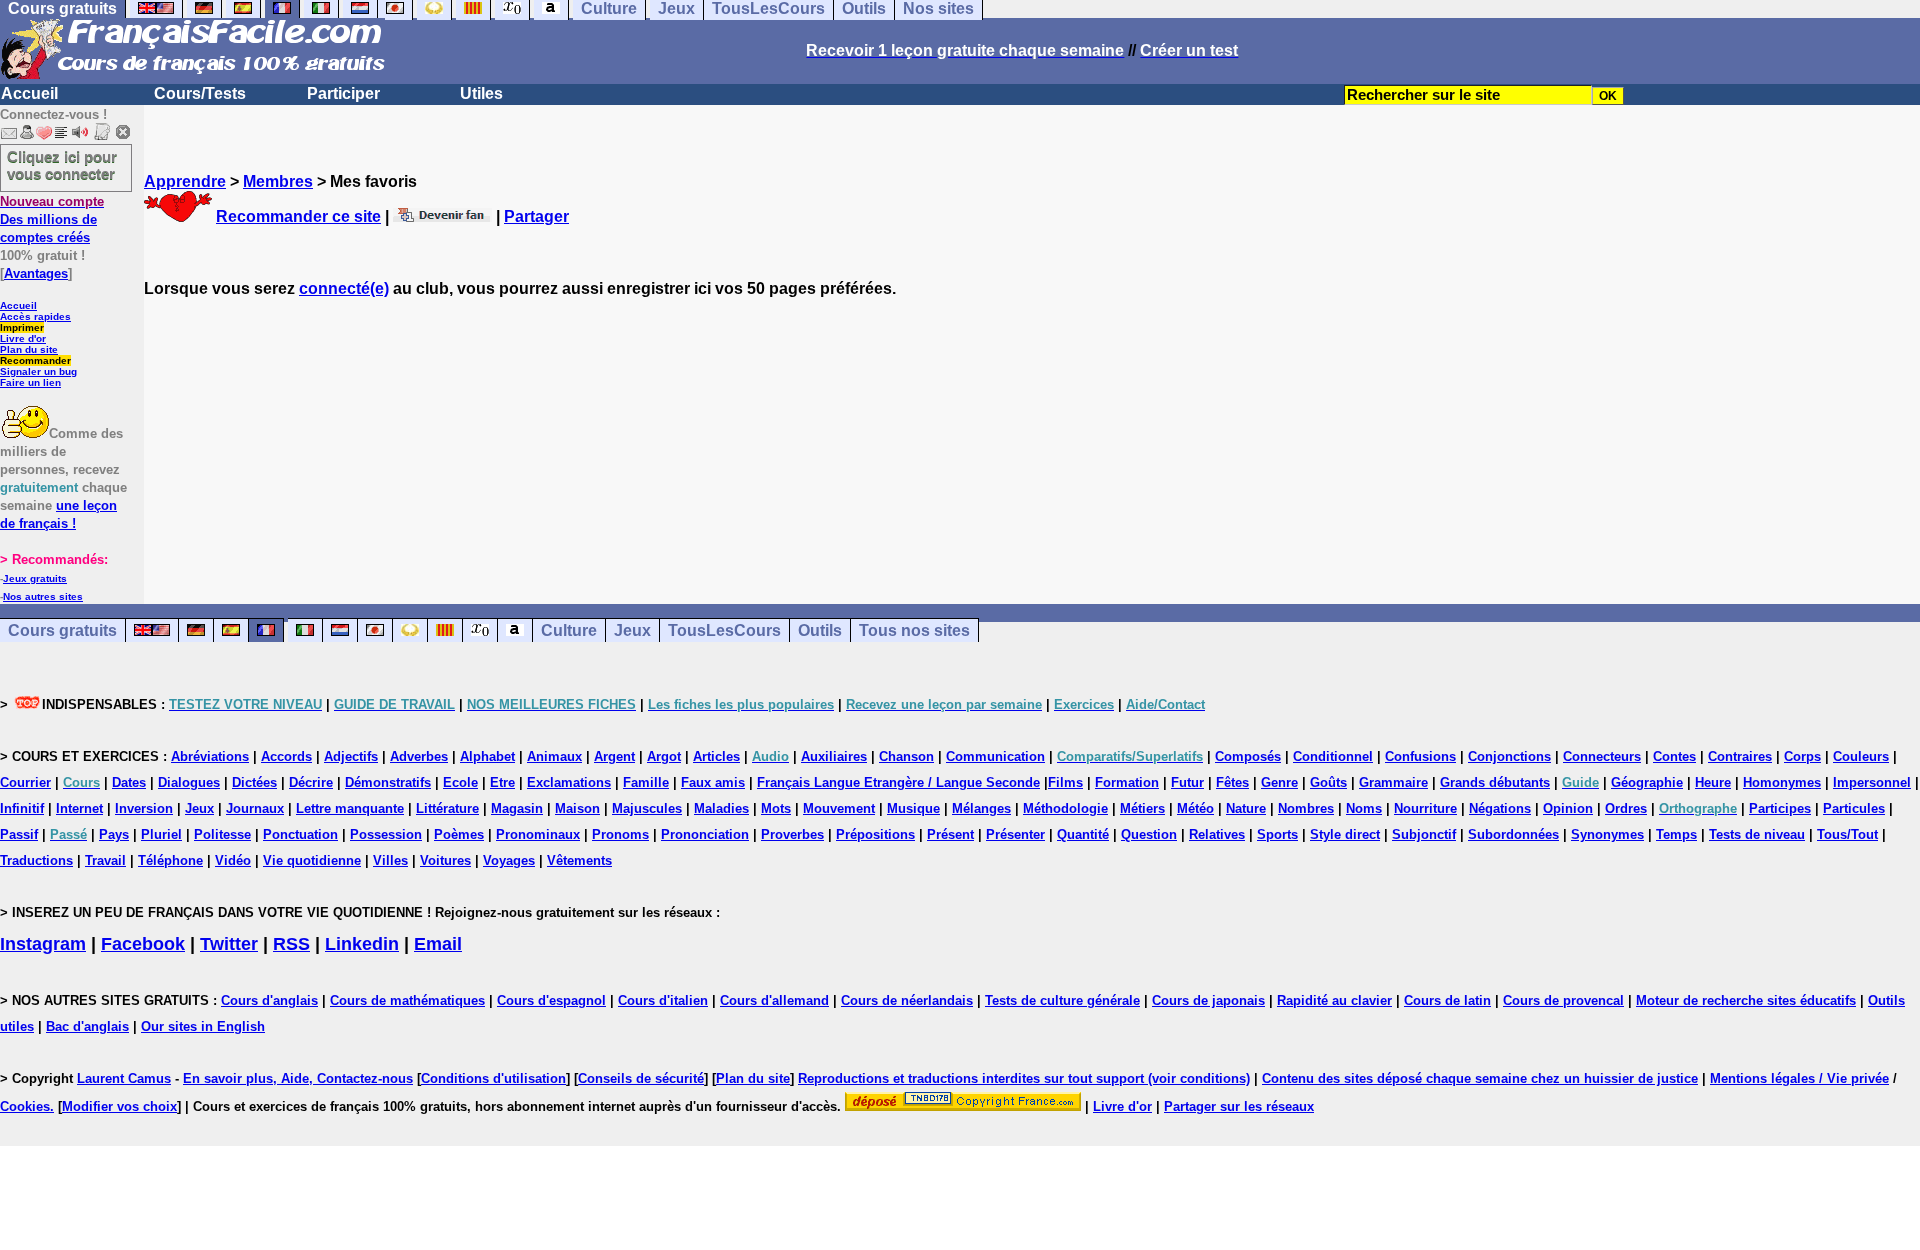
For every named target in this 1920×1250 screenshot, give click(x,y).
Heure (1713, 782)
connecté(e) (344, 288)
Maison (577, 808)
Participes (1780, 808)
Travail (105, 860)
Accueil (29, 93)
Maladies (721, 808)
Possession (386, 834)
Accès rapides (35, 316)
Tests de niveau (1757, 834)
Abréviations (210, 756)
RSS (291, 944)
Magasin (517, 808)
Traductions (36, 860)
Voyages (509, 860)
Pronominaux (538, 834)
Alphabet (487, 756)
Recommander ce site (298, 216)
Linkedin (362, 944)
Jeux (632, 630)
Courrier (25, 782)
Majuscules (647, 808)
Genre (1279, 782)
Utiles (481, 93)
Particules (1854, 808)
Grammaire (1393, 782)
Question (1149, 834)
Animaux (554, 756)
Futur (1187, 782)
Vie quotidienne (312, 860)
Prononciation (705, 834)
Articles (716, 756)
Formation (1127, 782)
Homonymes (1782, 782)
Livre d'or (23, 338)
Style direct (1345, 834)
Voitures (445, 860)
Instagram (43, 944)
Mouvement (839, 808)
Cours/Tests (200, 93)
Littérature (447, 808)
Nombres (1306, 808)
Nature (1246, 808)
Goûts (1328, 782)
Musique (913, 808)
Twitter (229, 944)
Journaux (255, 808)
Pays (114, 834)
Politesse (222, 834)
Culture (569, 630)
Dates (129, 782)
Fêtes (1232, 782)
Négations (1500, 808)
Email (438, 944)
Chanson (906, 756)
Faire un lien (30, 382)
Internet (79, 808)
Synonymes (1607, 834)
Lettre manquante (350, 808)
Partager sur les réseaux (1239, 1106)
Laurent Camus (124, 1078)
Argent (614, 756)
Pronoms (620, 834)
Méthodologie (1065, 808)
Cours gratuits (62, 630)
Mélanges (981, 808)
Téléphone (170, 860)
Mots (776, 808)
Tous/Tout (1847, 834)
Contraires (1740, 756)
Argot (664, 756)
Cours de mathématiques (407, 1000)
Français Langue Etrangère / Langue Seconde (898, 782)
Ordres (1626, 808)
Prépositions (875, 834)
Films (1065, 782)
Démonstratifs (388, 782)
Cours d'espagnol (551, 1000)
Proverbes (792, 834)
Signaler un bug (38, 371)
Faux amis (713, 782)
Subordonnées (1513, 834)
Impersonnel (1872, 782)
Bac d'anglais (87, 1026)
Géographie (1647, 782)
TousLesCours (724, 630)
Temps (1676, 834)
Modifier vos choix (119, 1106)
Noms (1364, 808)
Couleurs (1861, 756)
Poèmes (459, 834)
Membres (278, 181)
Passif (19, 834)
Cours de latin (1447, 1000)
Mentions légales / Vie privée (1799, 1078)
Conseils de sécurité (641, 1078)
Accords (286, 756)
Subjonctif (1424, 834)
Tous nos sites (914, 630)
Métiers (1142, 808)
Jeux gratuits (35, 578)
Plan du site (29, 349)
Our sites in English (203, 1026)
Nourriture (1425, 808)
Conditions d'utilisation (493, 1078)
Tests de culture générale (1062, 1000)
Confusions (1420, 756)
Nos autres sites (43, 596)
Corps (1802, 756)
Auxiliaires (834, 756)
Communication (995, 756)
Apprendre (185, 181)
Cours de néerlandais (907, 1000)
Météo (1195, 808)
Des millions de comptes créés (52, 219)
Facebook (143, 944)
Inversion (144, 808)
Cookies (25, 1106)
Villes (390, 860)
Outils (820, 630)
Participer (343, 93)
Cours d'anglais (269, 1000)
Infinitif (22, 808)
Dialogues (189, 782)
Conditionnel (1333, 756)
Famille (646, 782)
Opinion (1568, 808)
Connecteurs (1602, 756)
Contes (1674, 756)
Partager (536, 216)
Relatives (1217, 834)
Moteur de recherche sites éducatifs (1746, 1000)
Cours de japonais (1208, 1000)
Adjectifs (351, 756)
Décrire (311, 782)
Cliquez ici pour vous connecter (62, 165)
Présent (950, 834)
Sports (1277, 834)
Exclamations (569, 782)
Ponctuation (300, 834)
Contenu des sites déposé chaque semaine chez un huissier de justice (1480, 1078)
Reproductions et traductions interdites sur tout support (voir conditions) (1024, 1078)
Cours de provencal (1563, 1000)
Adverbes (419, 756)
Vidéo (233, 860)
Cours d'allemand (774, 1000)
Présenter (1015, 834)
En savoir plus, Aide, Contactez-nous (298, 1078)
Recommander (35, 360)
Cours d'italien (663, 1000)
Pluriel (161, 834)
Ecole (460, 782)
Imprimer (22, 327)
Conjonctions (1509, 756)
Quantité (1083, 834)
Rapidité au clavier (1334, 1000)
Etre (502, 782)
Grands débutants (1495, 782)
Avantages (36, 273)
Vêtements (579, 860)
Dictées (254, 782)
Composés (1248, 756)
